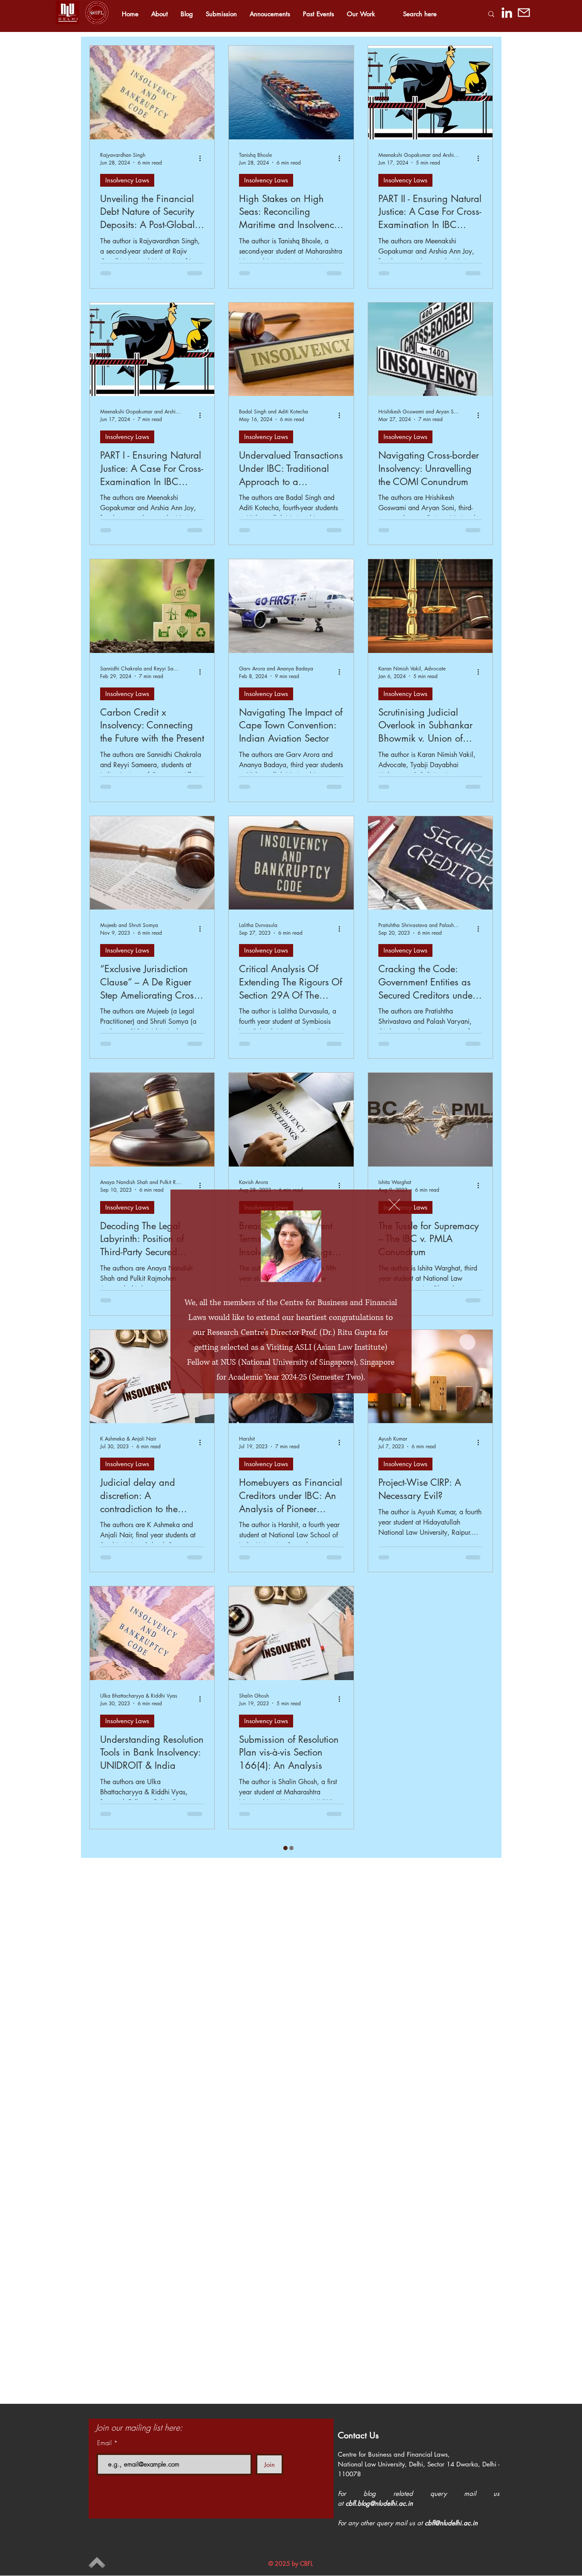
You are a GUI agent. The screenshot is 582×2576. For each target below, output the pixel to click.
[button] (394, 1205)
